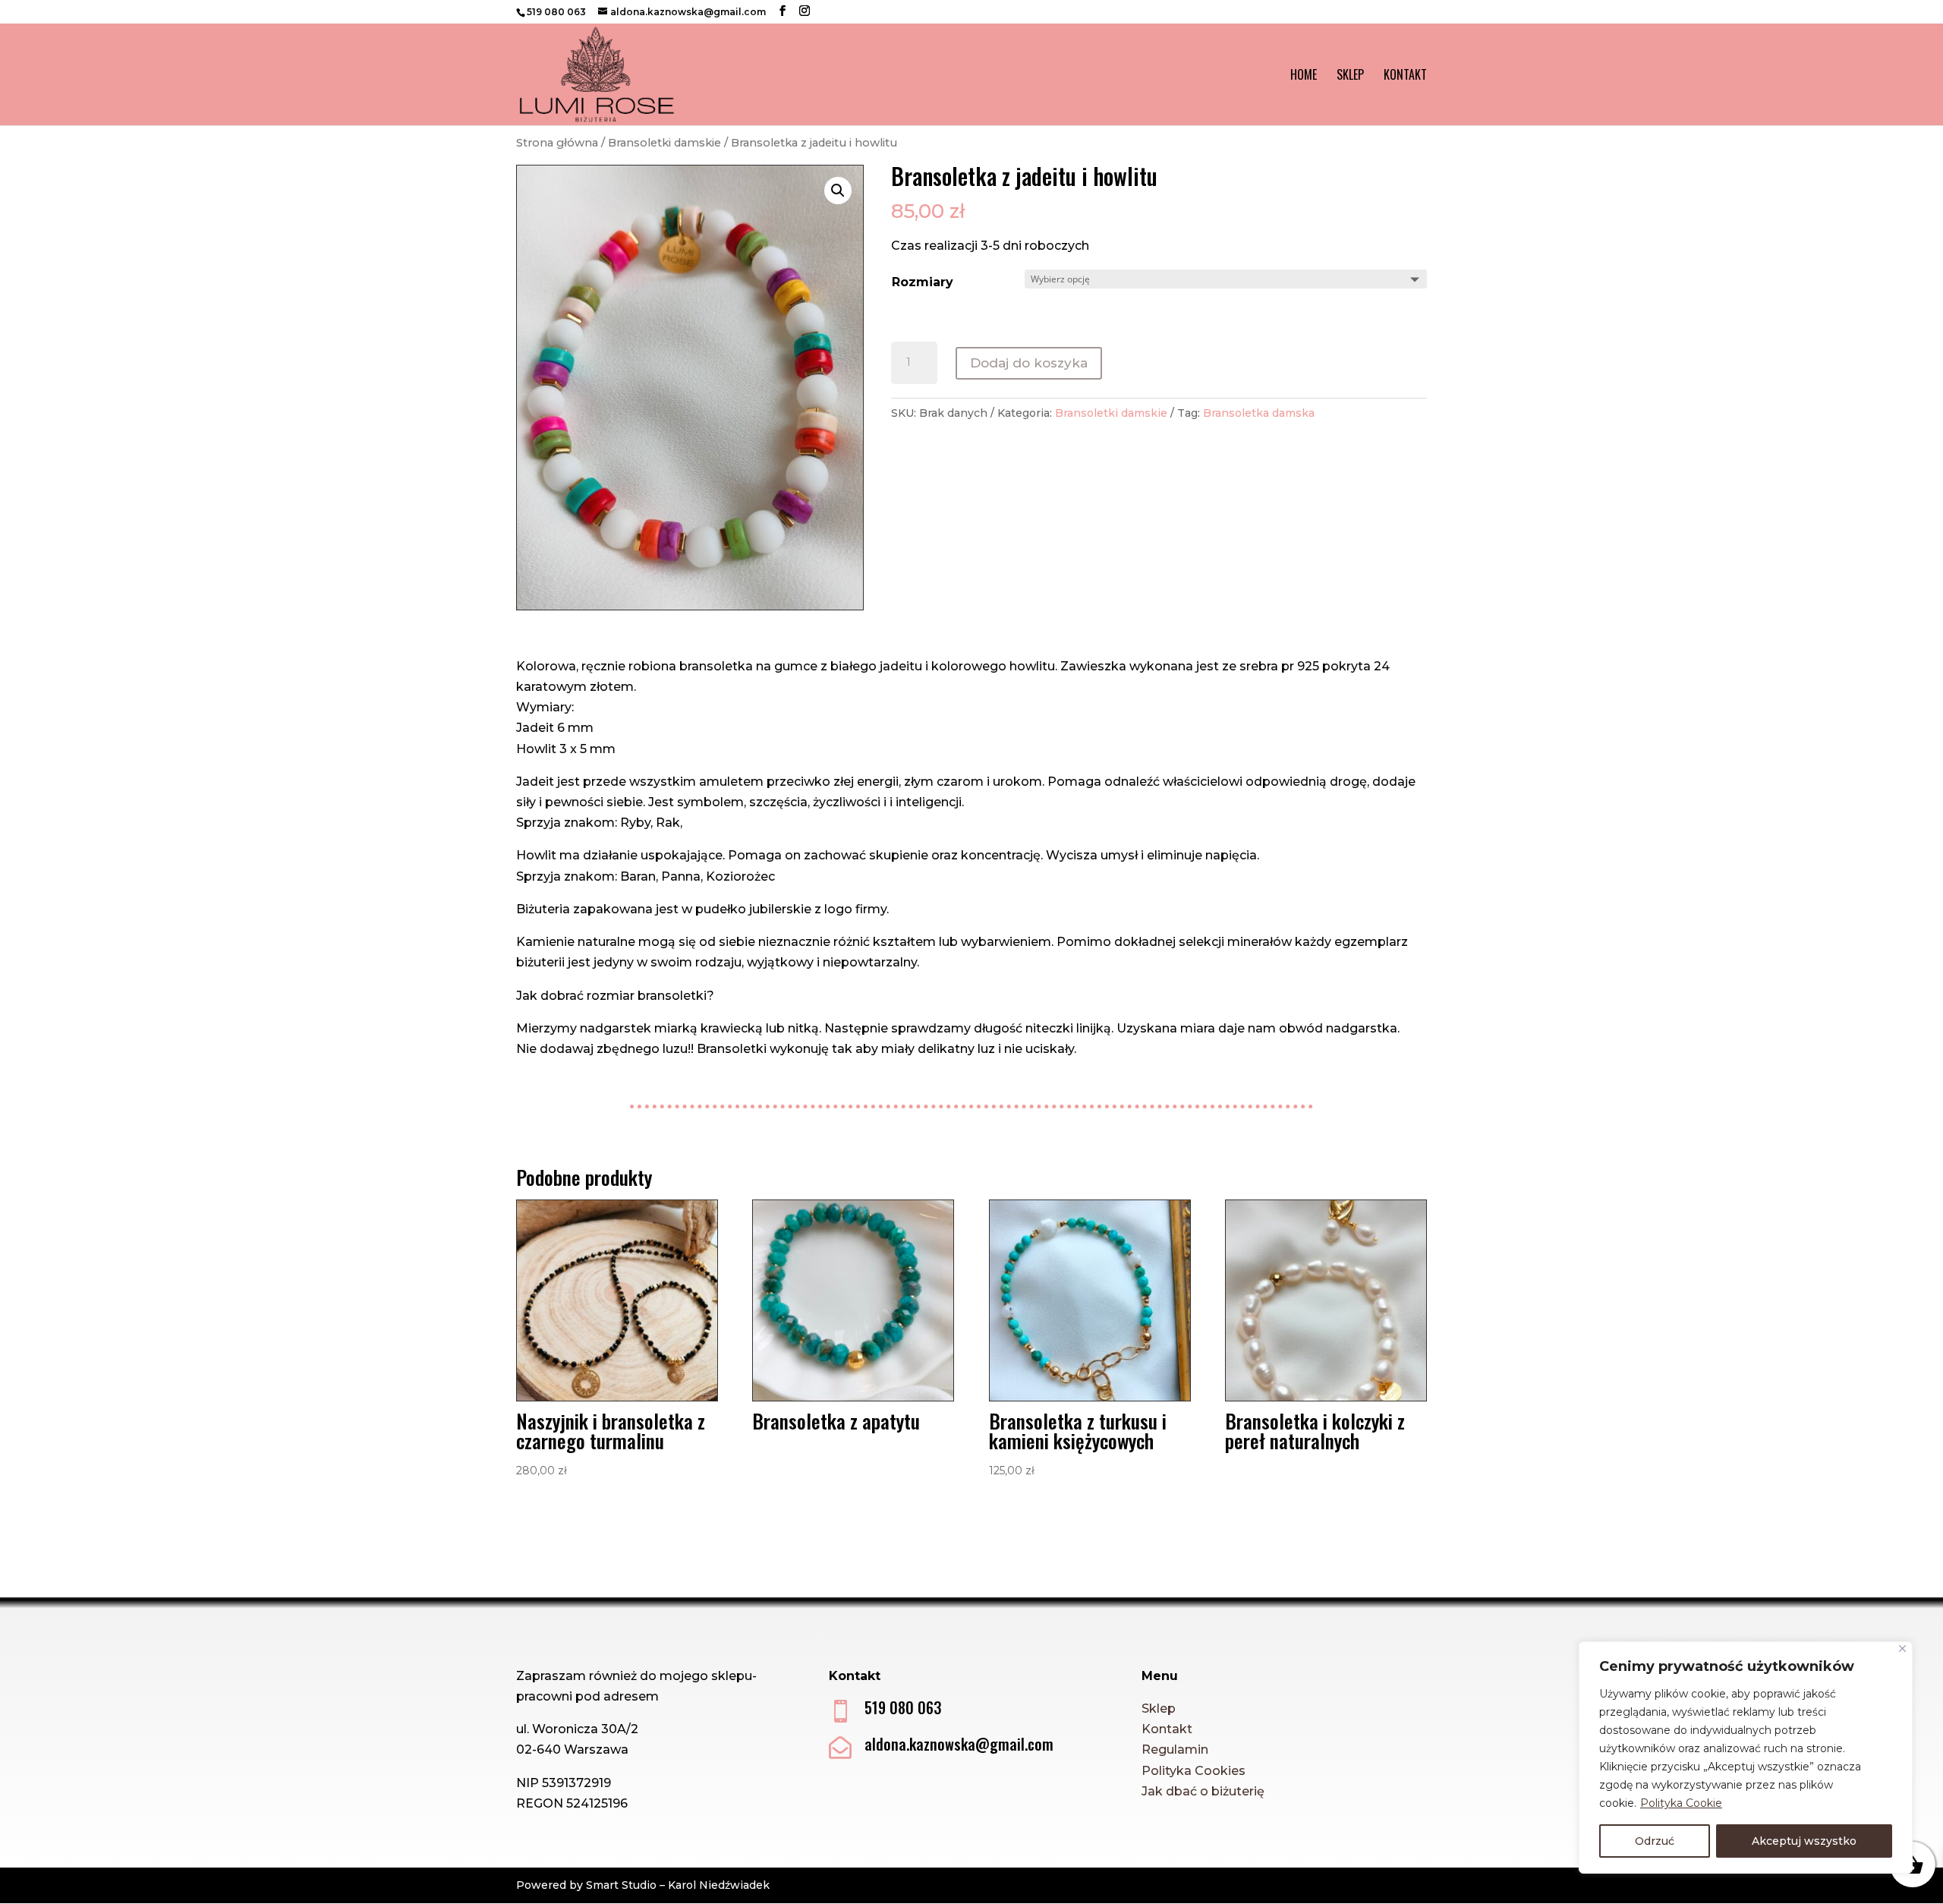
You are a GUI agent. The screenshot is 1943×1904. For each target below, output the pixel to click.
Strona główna (557, 143)
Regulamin (1175, 1750)
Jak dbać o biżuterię (1203, 1791)
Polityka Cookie (1681, 1803)
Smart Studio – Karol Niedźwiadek (678, 1885)
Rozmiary (923, 282)
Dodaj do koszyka (1029, 363)
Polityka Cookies (1194, 1771)
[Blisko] (1902, 1649)
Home (1304, 76)
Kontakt (1405, 76)
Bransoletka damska (1259, 413)
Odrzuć (1655, 1841)
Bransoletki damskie (664, 143)
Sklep (1350, 76)
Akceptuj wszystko (1804, 1841)
